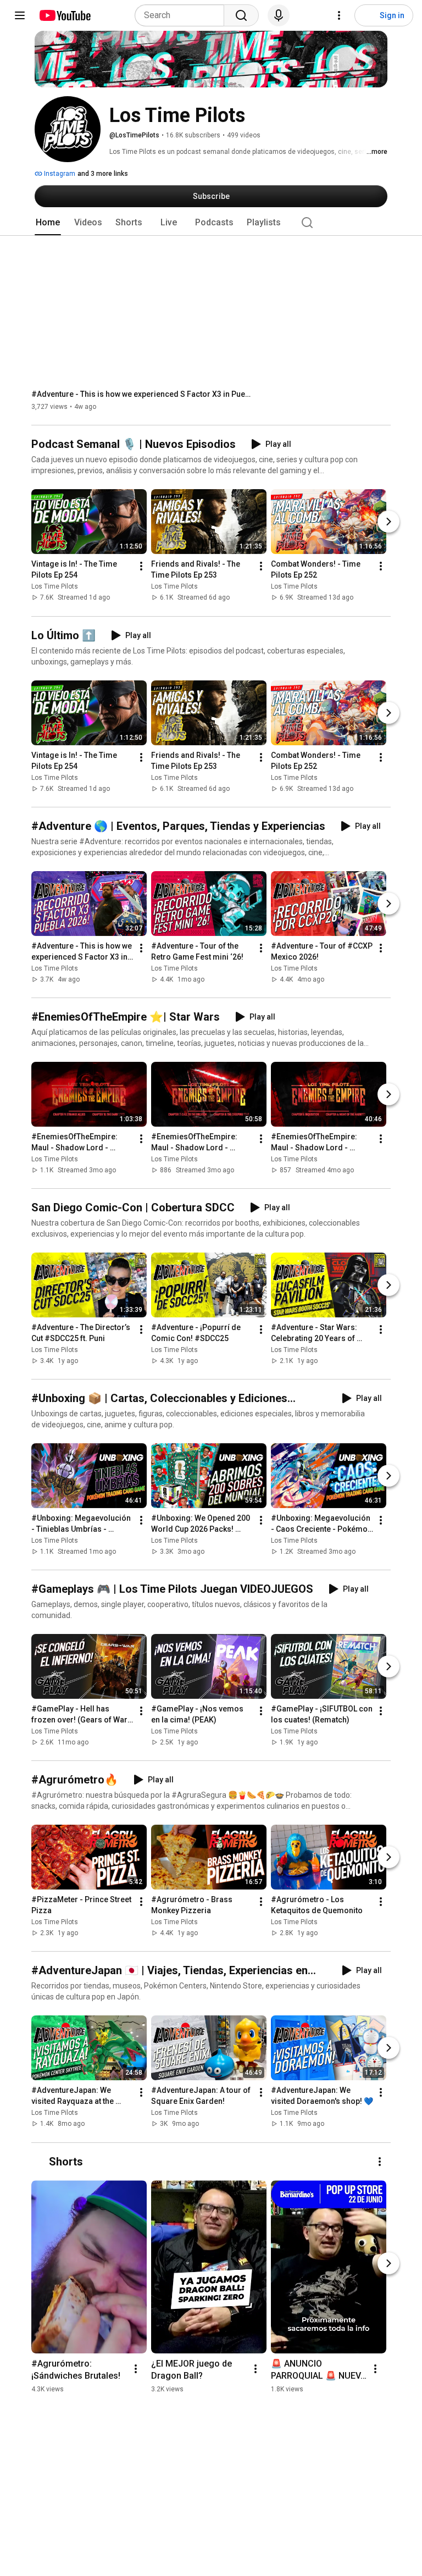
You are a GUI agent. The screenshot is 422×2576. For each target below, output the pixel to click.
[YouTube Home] (65, 15)
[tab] (48, 223)
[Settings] (339, 15)
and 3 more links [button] (103, 174)
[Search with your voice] (279, 15)
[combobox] (183, 15)
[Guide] (20, 15)
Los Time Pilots (55, 587)
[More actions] (141, 567)
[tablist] (211, 223)
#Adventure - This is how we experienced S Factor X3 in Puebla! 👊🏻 (141, 394)
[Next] (388, 522)
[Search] (241, 15)
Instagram (59, 174)
